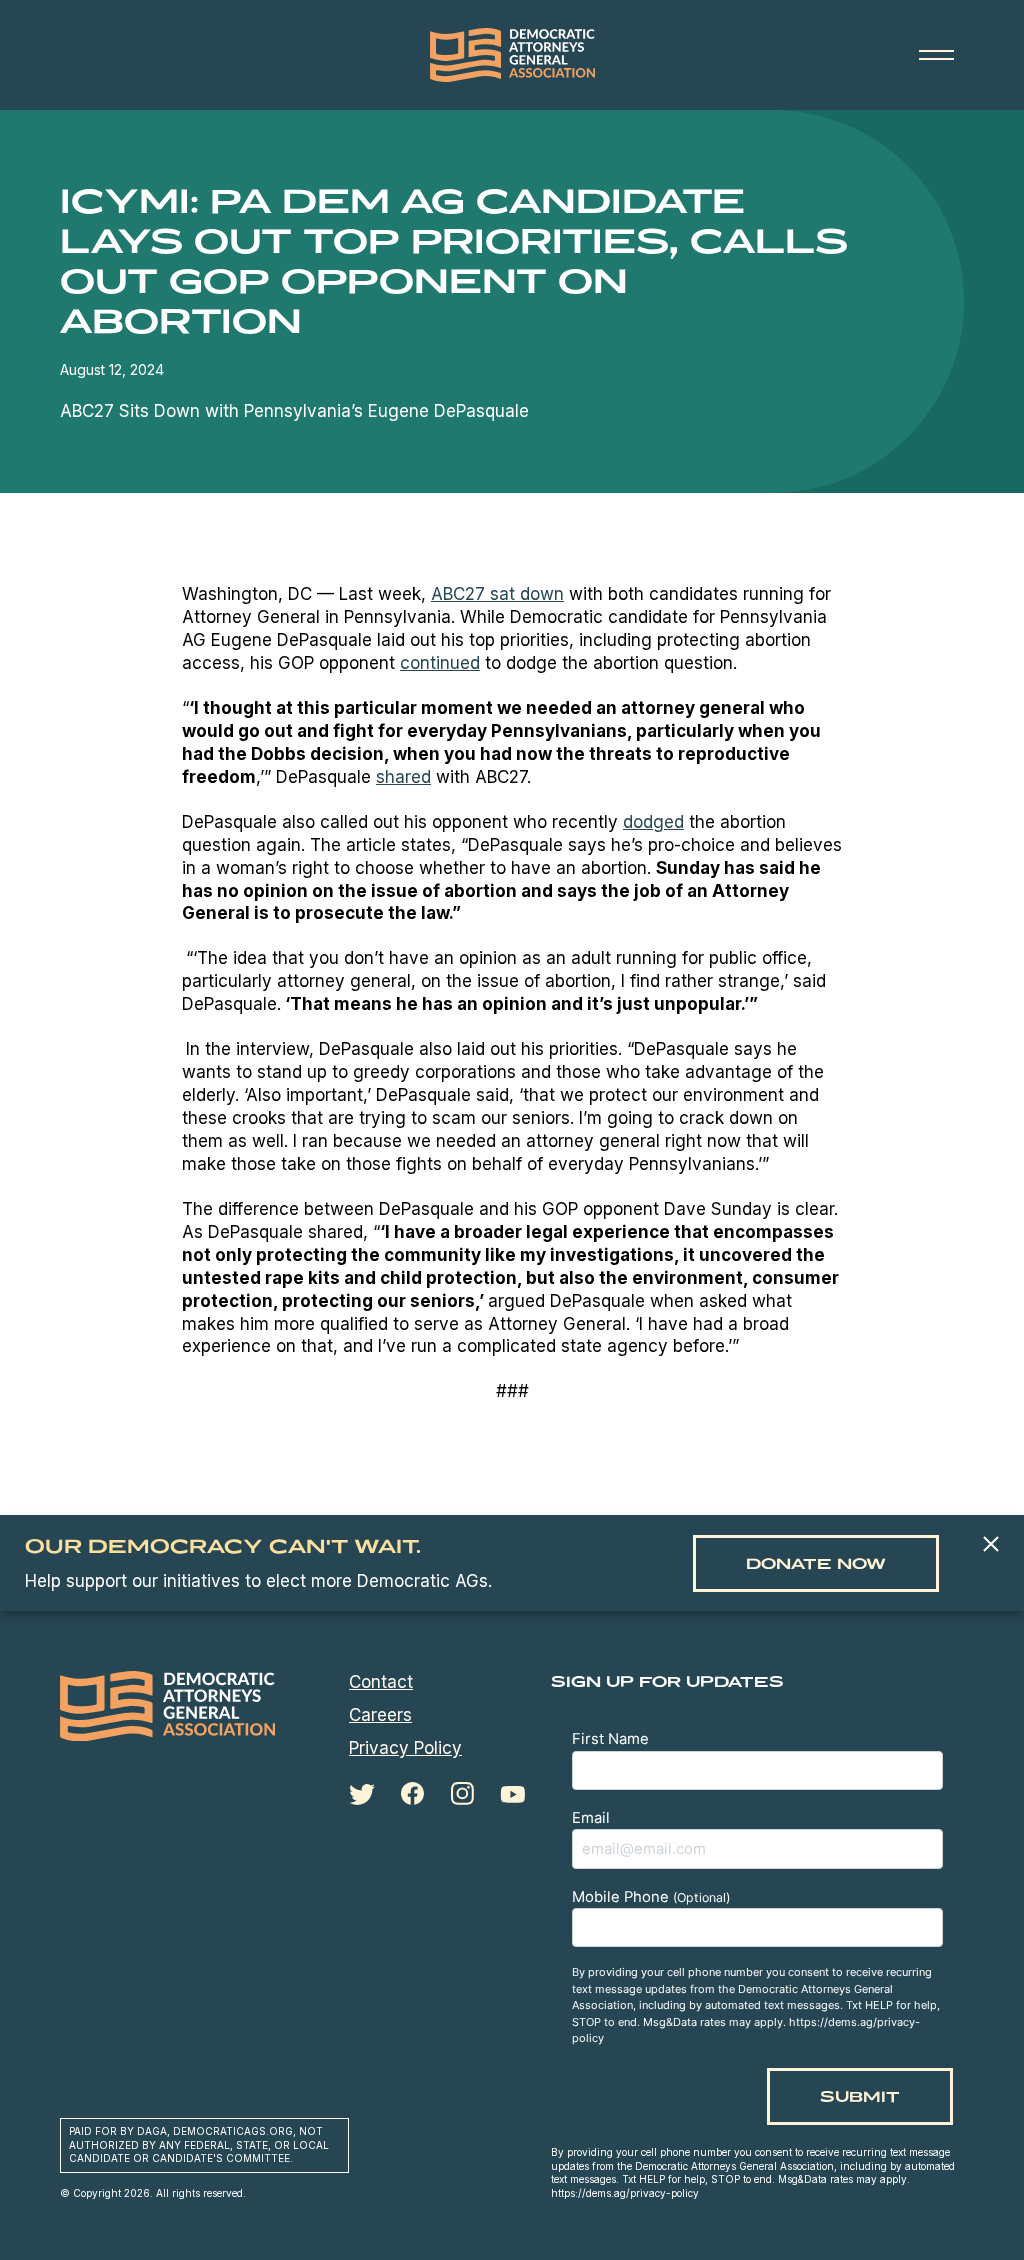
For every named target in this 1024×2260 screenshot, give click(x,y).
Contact (381, 1682)
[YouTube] (512, 1794)
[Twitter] (362, 1794)
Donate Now (816, 1563)
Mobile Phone (651, 1897)
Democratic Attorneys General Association (512, 55)
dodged (653, 822)
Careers (380, 1715)
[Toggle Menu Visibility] (936, 55)
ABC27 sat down (497, 594)
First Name (610, 1739)
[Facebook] (412, 1794)
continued (440, 663)
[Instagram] (462, 1794)
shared (403, 777)
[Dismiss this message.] (990, 1545)
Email (591, 1818)
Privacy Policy (405, 1748)
